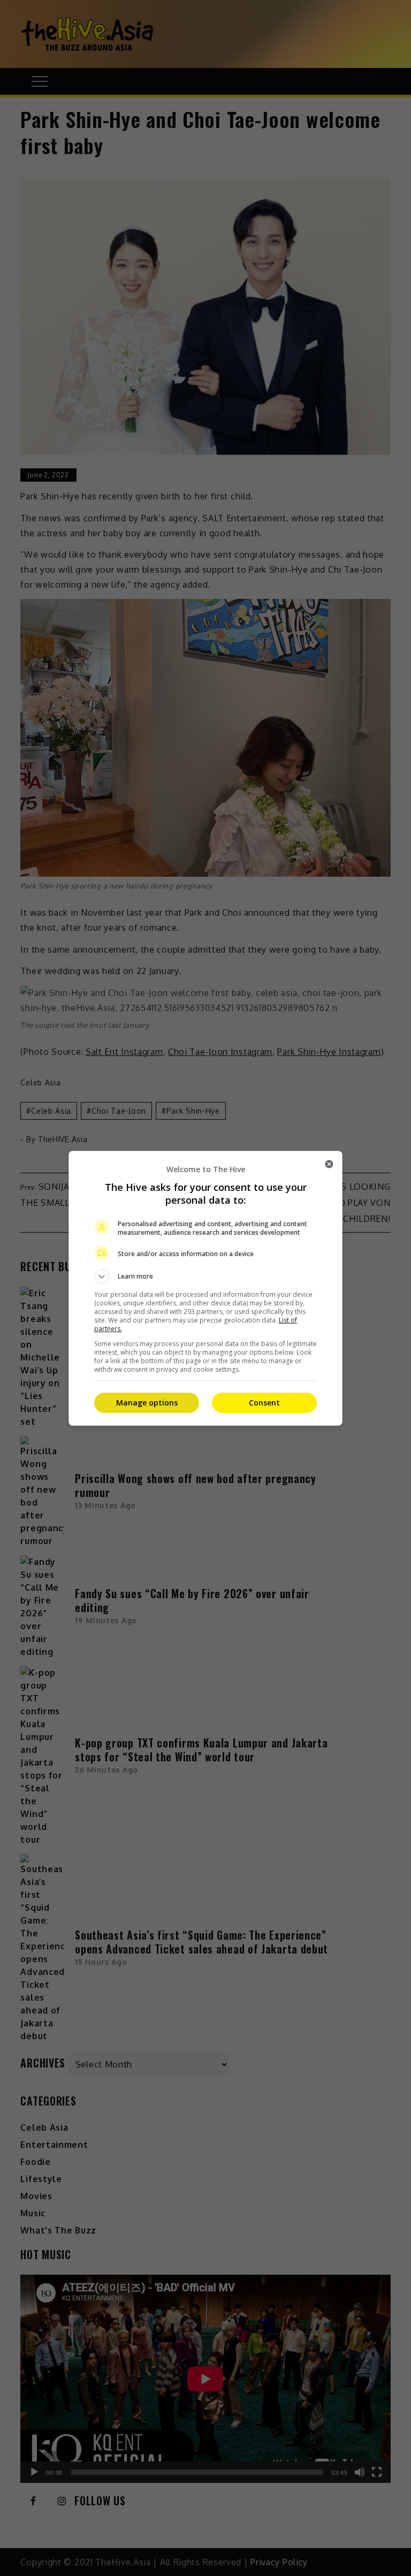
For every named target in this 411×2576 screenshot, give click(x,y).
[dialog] (205, 1288)
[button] (205, 1276)
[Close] (329, 1164)
